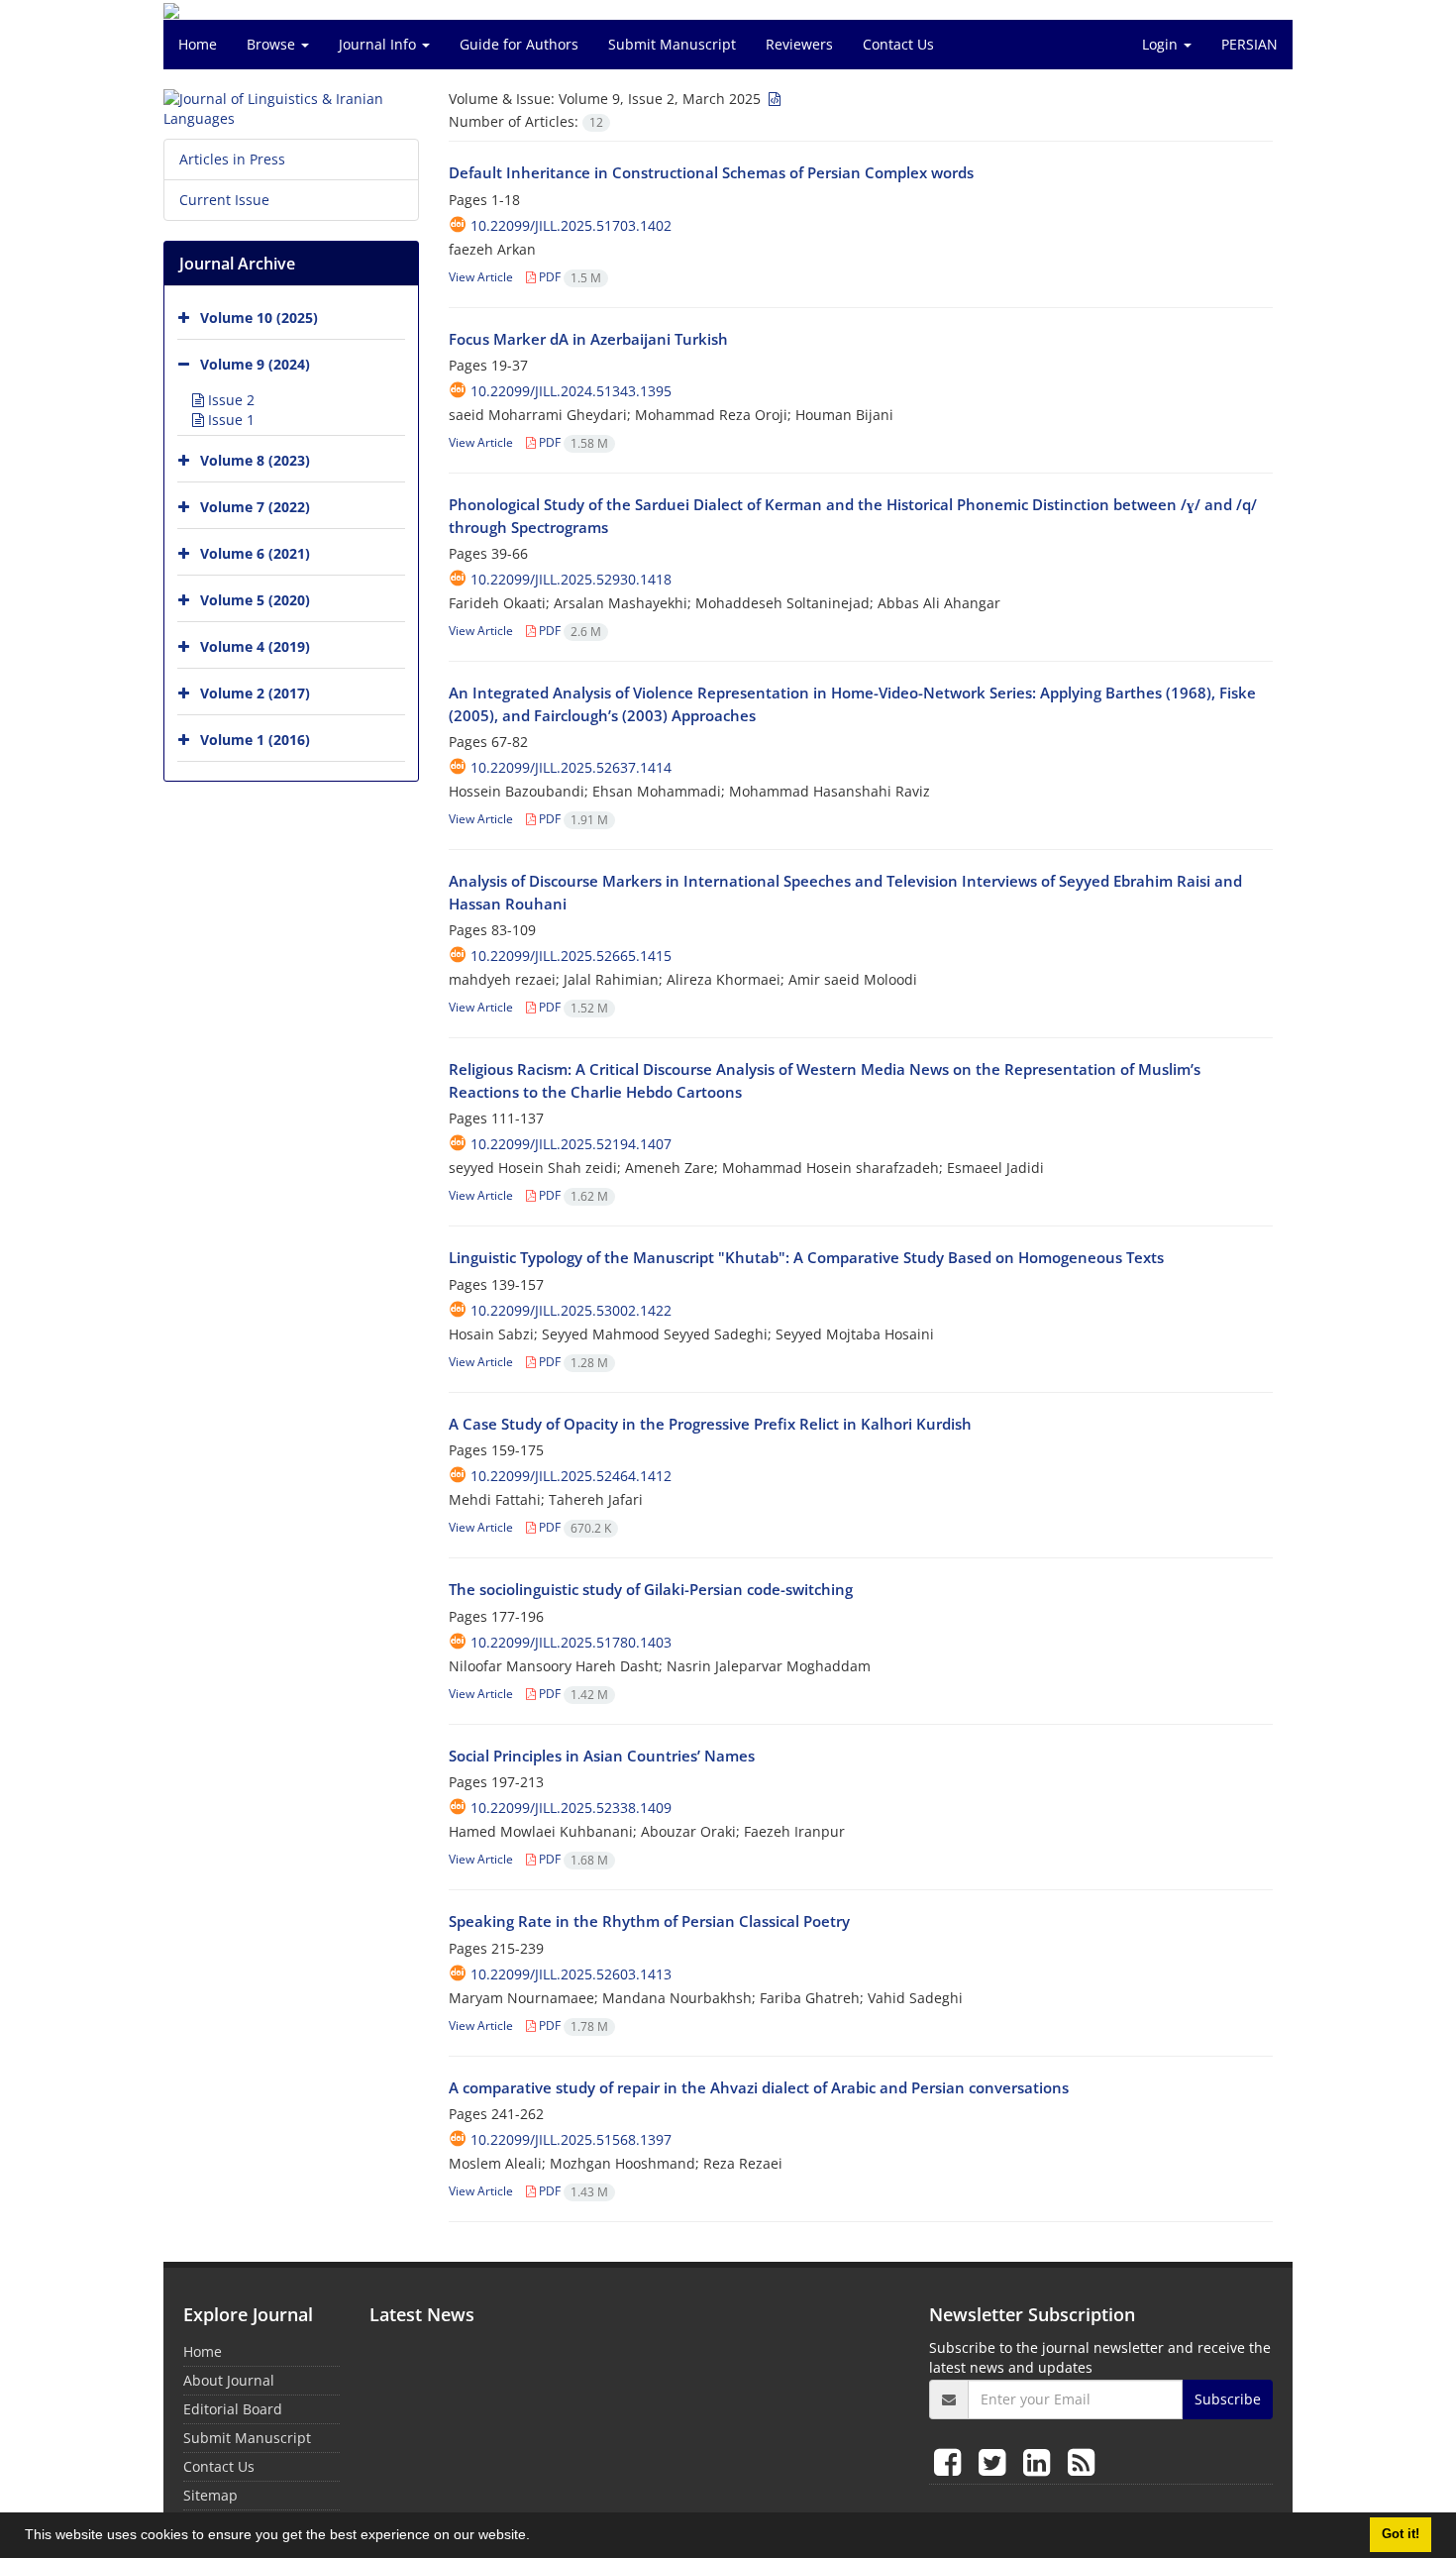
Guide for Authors (519, 44)
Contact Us (898, 44)
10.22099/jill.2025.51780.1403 (571, 1642)
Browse (273, 44)
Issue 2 (229, 400)
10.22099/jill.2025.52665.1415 (571, 956)
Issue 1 (229, 420)
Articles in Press (232, 159)
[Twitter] (996, 2461)
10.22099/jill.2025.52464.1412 (571, 1476)
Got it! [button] (1401, 2534)
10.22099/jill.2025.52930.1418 (571, 579)
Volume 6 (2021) (255, 553)
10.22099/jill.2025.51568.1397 (571, 2139)
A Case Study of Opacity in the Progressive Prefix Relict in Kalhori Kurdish (710, 1424)
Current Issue (224, 200)
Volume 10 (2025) (259, 318)
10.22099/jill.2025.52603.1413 (571, 1974)
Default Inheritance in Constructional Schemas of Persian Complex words (711, 172)
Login (1162, 44)
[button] (537, 2537)
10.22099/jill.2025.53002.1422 (571, 1310)
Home (198, 44)
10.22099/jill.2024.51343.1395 (571, 391)
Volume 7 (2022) (255, 507)
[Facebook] (951, 2461)
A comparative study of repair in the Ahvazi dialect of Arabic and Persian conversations (759, 2087)
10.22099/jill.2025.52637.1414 (571, 767)
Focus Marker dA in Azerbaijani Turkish (588, 339)
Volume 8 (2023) (255, 460)
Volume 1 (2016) (255, 740)
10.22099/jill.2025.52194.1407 (571, 1144)
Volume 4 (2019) (255, 646)
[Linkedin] (1040, 2461)
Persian (1249, 44)
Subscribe (1228, 2399)
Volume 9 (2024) (255, 364)
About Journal (229, 2380)
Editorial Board (233, 2409)
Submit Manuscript (672, 44)
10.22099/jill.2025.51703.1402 (571, 225)
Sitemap (210, 2495)
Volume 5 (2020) (255, 600)
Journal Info (379, 44)
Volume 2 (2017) (255, 693)
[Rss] (1081, 2461)
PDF (569, 277)
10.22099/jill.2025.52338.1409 (571, 1808)
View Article (481, 277)
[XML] (773, 99)
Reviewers (799, 44)
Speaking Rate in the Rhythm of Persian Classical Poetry (649, 1921)
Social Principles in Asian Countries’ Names (602, 1756)
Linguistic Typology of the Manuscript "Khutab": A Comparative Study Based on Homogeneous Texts (806, 1257)
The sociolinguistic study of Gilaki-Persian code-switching (651, 1589)
